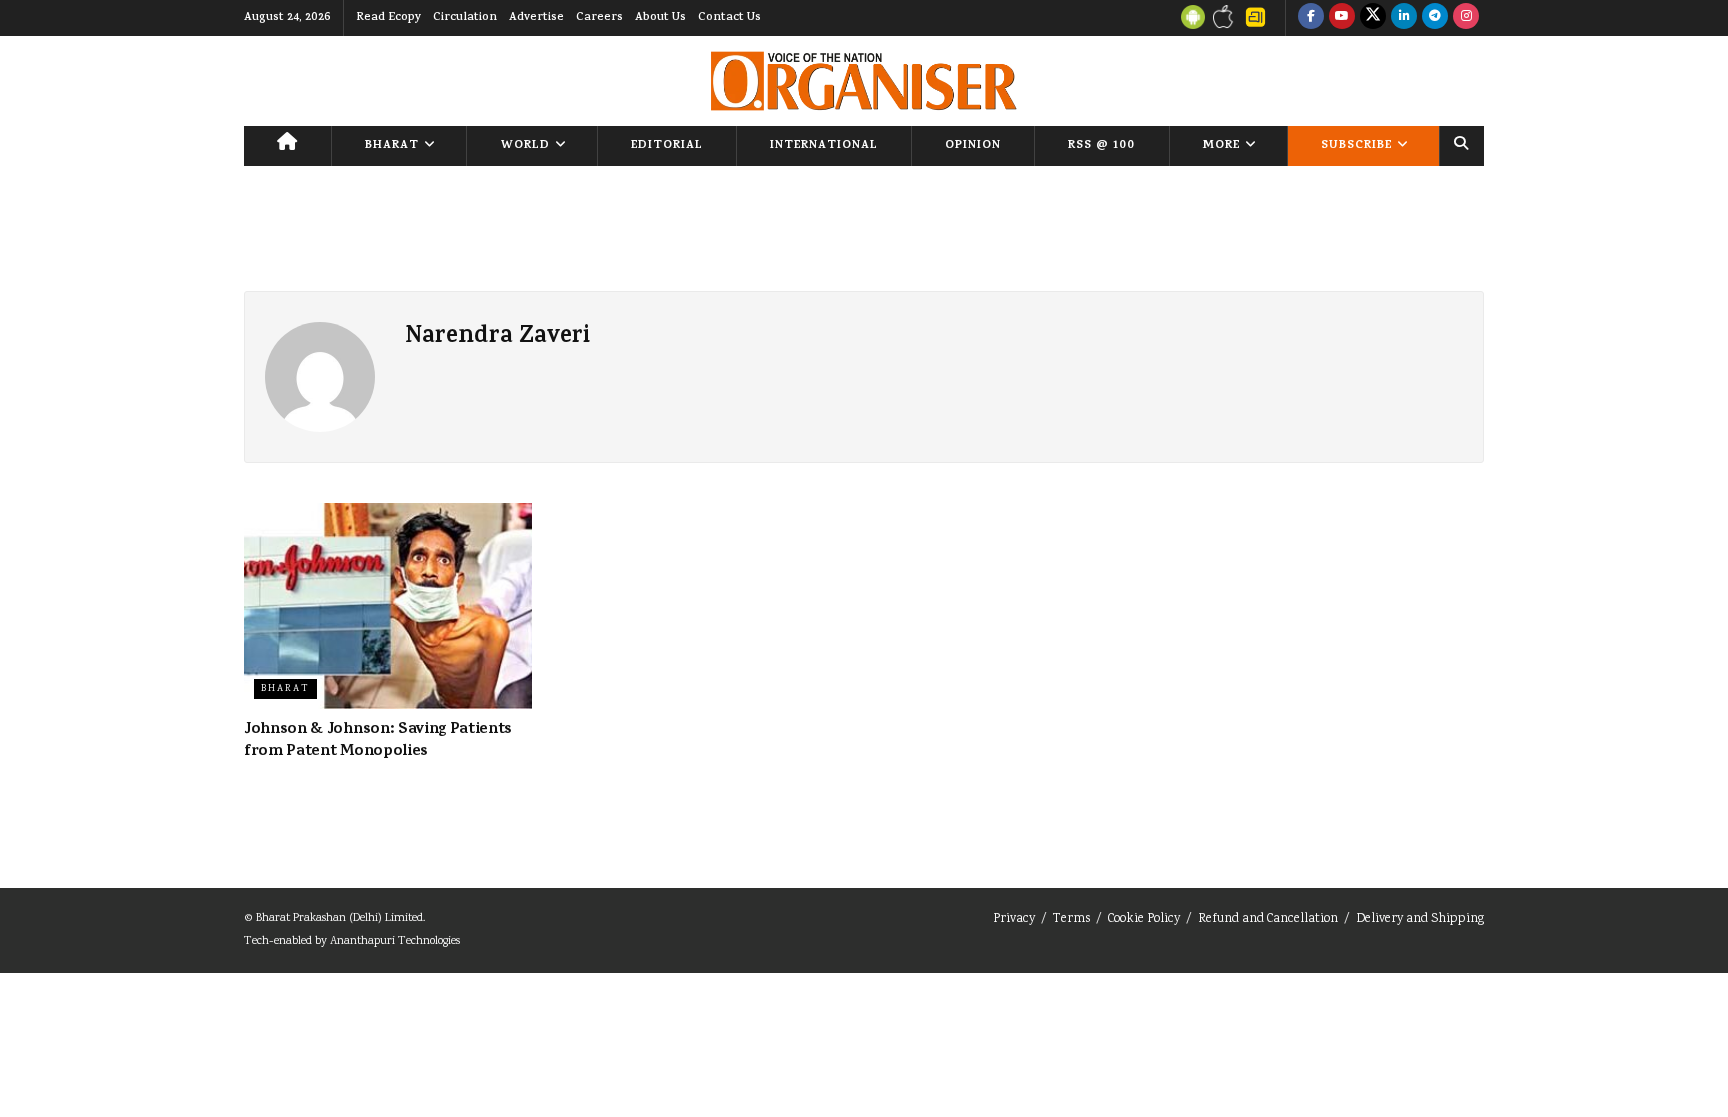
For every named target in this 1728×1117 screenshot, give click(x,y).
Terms (1071, 919)
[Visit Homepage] (863, 81)
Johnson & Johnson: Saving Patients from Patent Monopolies (378, 741)
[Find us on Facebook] (1311, 18)
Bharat (392, 146)
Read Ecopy (388, 18)
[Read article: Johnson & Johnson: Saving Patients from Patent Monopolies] (388, 606)
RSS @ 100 (1101, 146)
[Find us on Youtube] (1342, 18)
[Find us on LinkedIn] (1404, 18)
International (824, 146)
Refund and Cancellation (1268, 919)
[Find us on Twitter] (1373, 18)
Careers (599, 18)
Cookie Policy (1144, 919)
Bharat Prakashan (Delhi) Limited (339, 918)
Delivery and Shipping (1420, 919)
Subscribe (1356, 146)
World (525, 146)
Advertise (536, 18)
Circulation (465, 18)
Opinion (973, 146)
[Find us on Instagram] (1466, 18)
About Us (660, 18)
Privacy (1014, 919)
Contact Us (729, 18)
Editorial (667, 146)
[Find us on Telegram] (1435, 18)
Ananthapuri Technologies (395, 941)
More (1221, 146)
